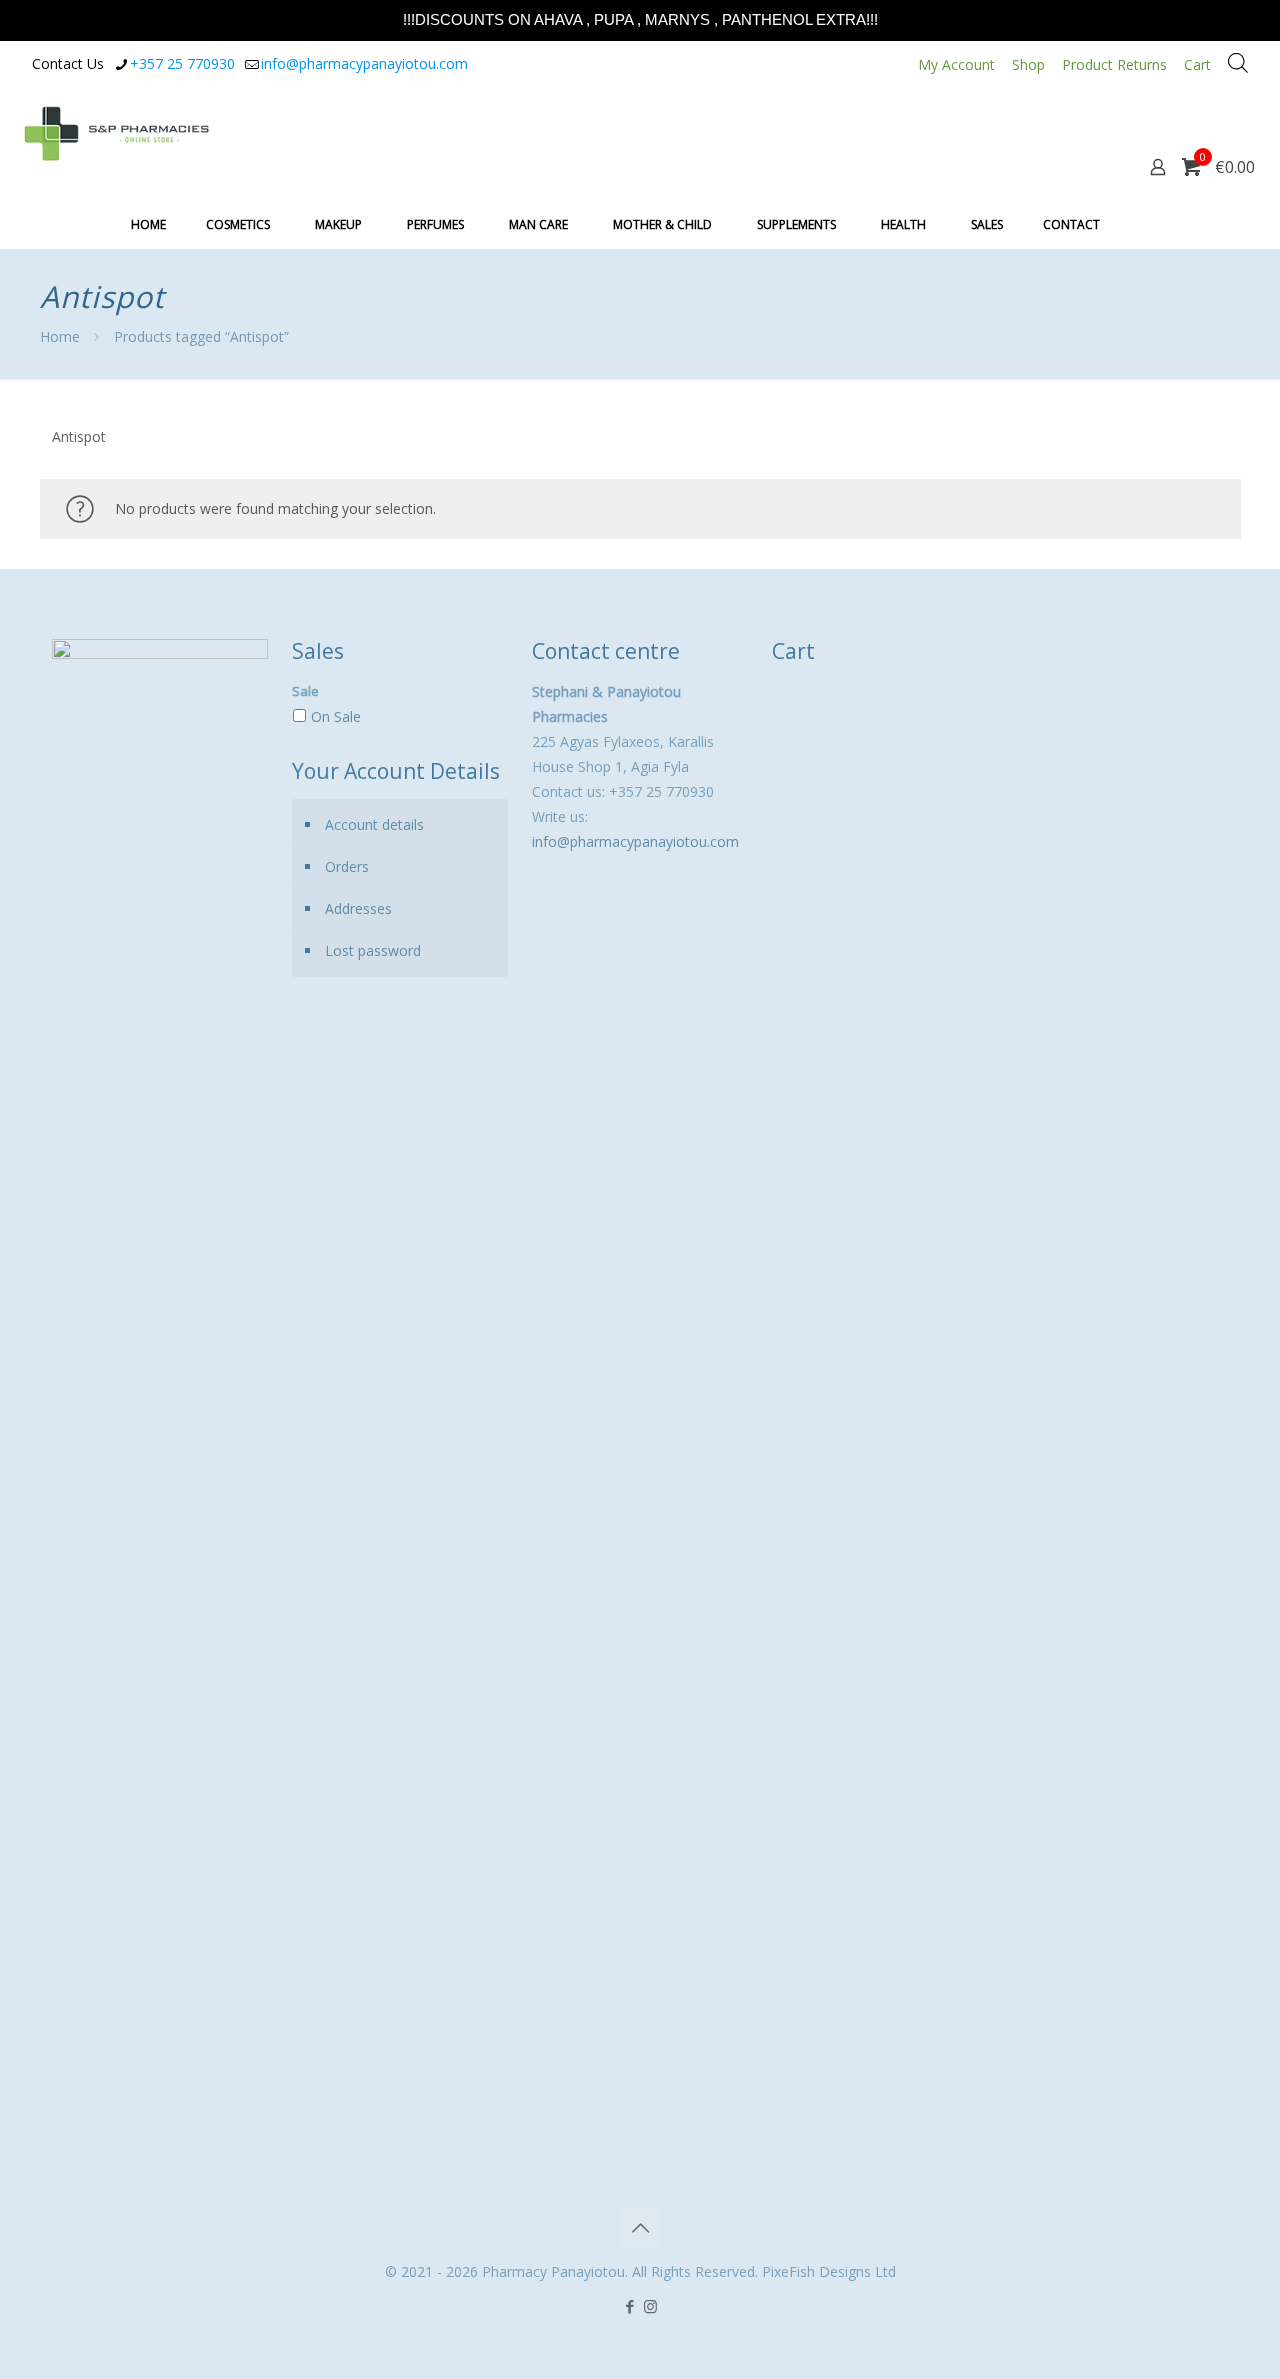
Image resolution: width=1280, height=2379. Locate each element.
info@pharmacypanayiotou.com (364, 63)
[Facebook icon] (629, 2306)
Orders (347, 866)
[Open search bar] (1238, 62)
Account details (374, 824)
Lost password (373, 950)
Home (60, 336)
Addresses (358, 908)
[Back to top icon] (640, 2228)
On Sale (336, 716)
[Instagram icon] (650, 2306)
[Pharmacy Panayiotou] (116, 132)
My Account (956, 64)
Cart (1197, 64)
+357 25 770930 (182, 63)
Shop (1028, 64)
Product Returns (1114, 64)
